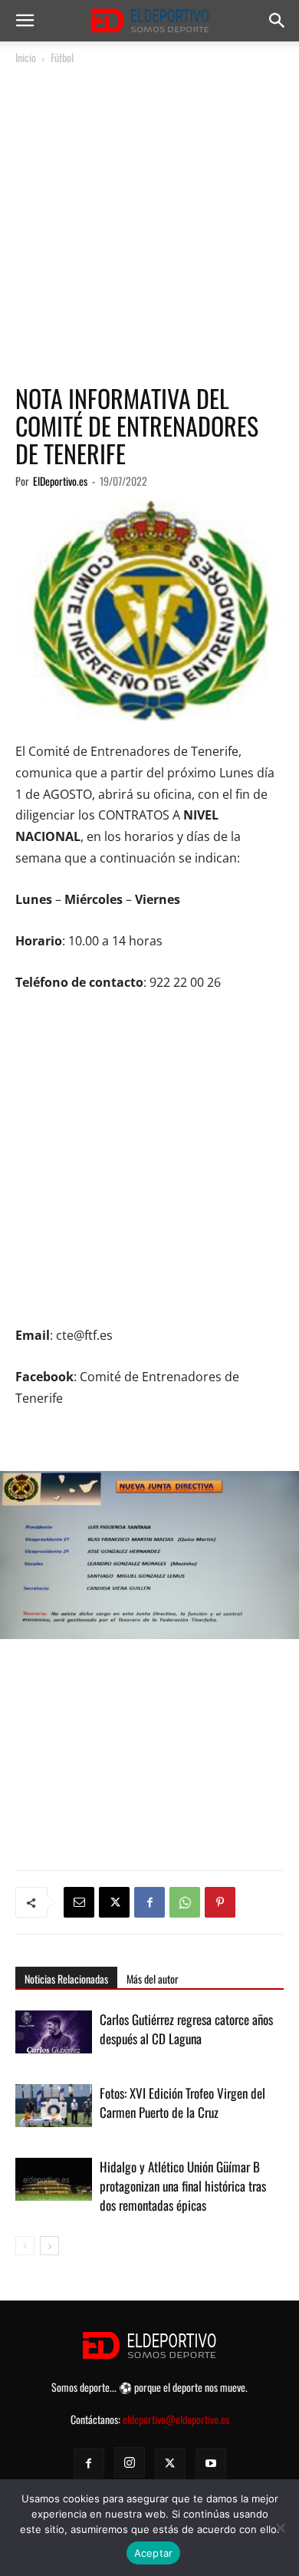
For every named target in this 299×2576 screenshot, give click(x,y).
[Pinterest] (220, 1902)
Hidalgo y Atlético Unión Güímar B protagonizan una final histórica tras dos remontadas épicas (183, 2186)
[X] (114, 1902)
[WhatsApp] (185, 1902)
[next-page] (49, 2246)
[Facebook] (149, 1902)
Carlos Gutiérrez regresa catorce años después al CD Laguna (186, 2029)
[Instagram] (130, 2462)
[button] (25, 21)
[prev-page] (25, 2246)
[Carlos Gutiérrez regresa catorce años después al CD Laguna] (54, 2037)
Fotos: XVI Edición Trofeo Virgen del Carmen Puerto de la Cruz (182, 2103)
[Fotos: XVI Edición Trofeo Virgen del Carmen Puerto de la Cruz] (54, 2111)
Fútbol (62, 57)
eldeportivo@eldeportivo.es (176, 2419)
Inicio (26, 57)
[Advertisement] (149, 225)
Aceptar (154, 2553)
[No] (280, 2528)
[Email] (79, 1902)
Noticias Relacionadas (66, 1979)
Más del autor (153, 1979)
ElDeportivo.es (60, 481)
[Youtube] (211, 2463)
